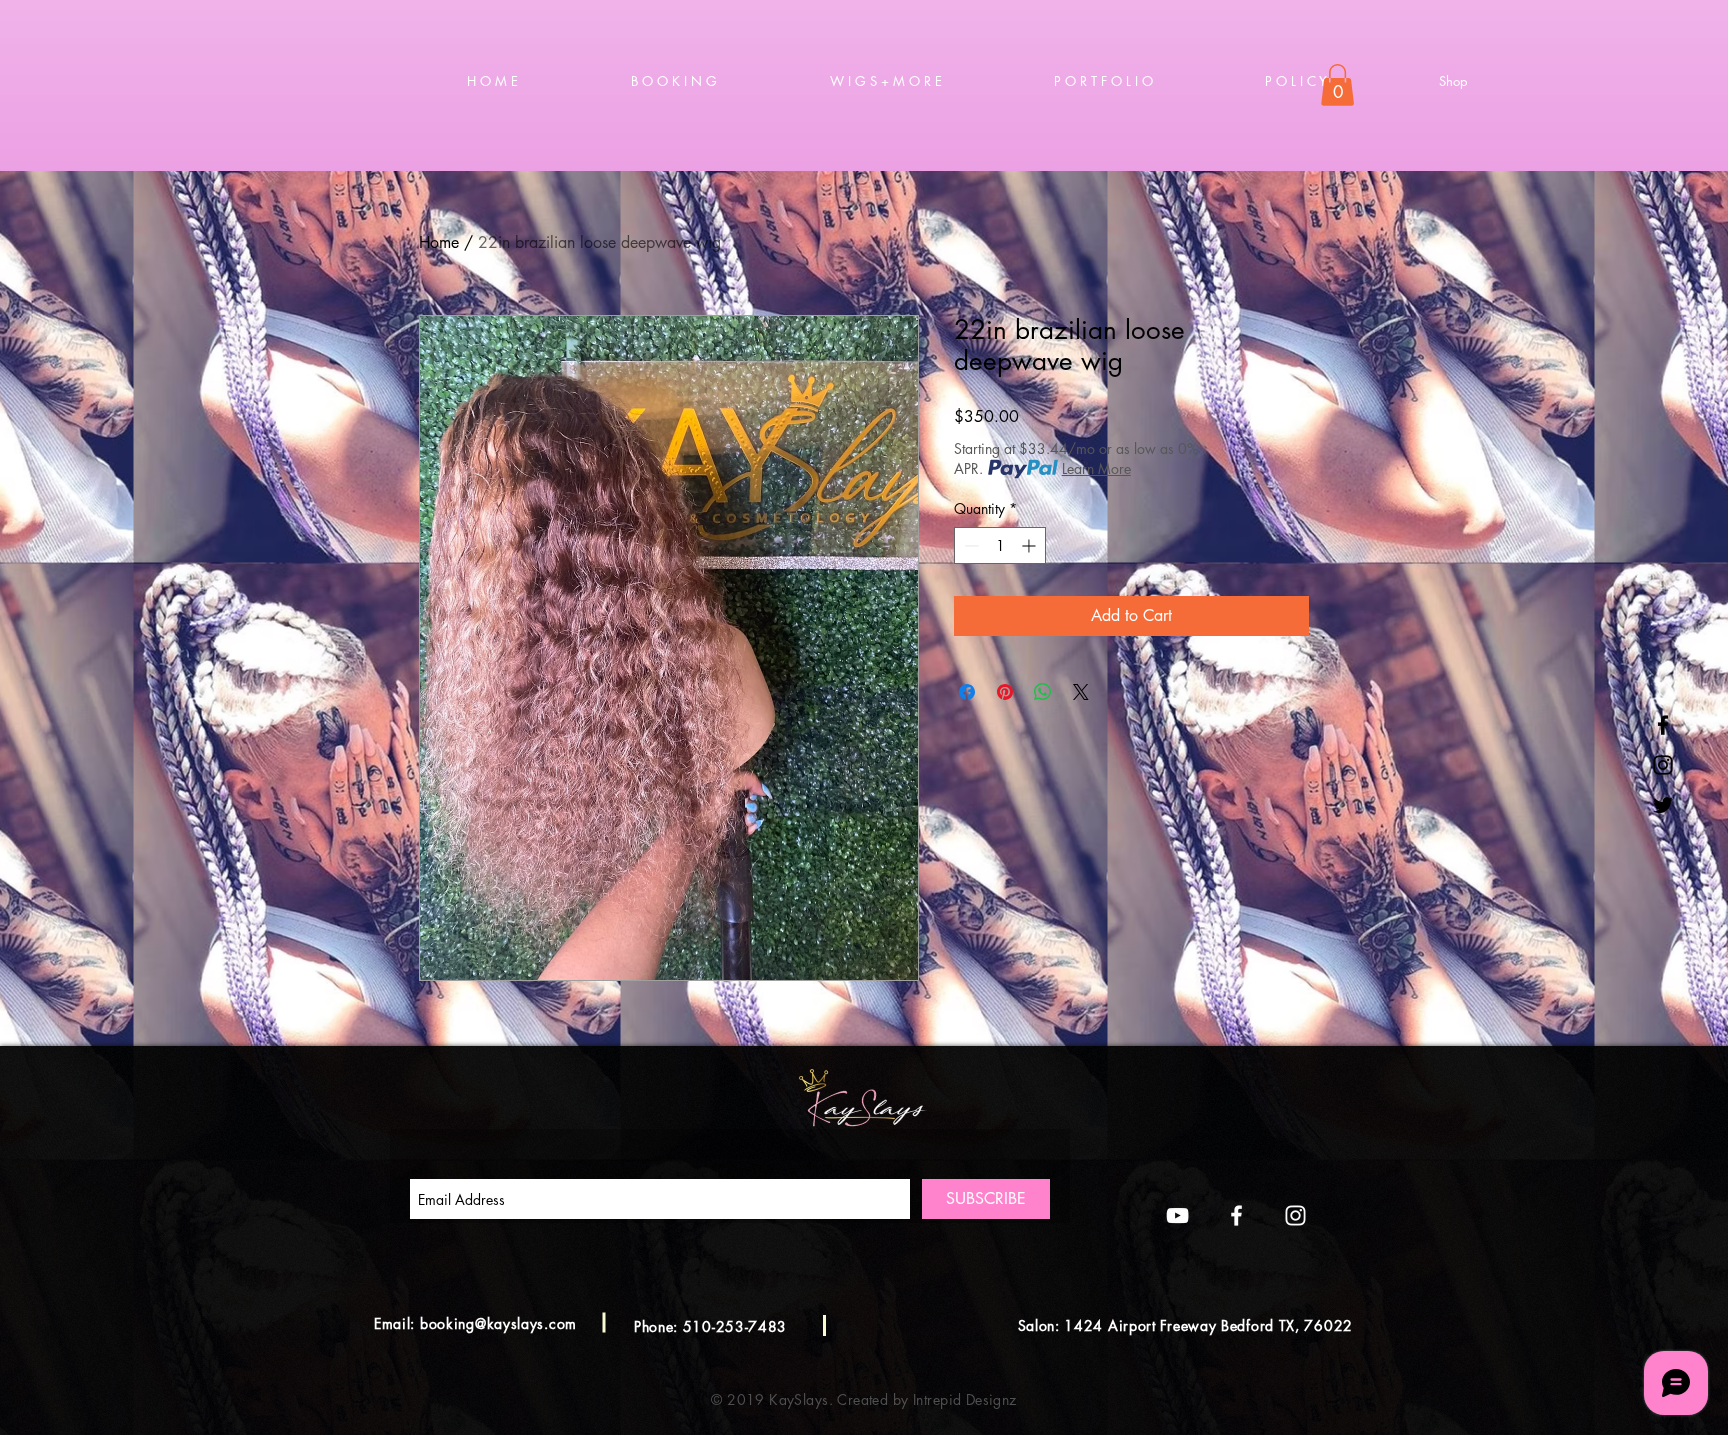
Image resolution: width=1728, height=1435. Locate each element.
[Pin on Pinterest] (1005, 692)
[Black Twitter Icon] (1663, 805)
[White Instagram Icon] (1295, 1215)
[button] (1337, 85)
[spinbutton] (1000, 545)
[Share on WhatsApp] (1043, 692)
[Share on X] (1081, 692)
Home (439, 242)
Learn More (1096, 468)
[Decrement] (969, 545)
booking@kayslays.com (498, 1323)
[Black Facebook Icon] (1663, 725)
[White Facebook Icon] (1236, 1215)
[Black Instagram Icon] (1663, 765)
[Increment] (1030, 545)
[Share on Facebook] (967, 692)
